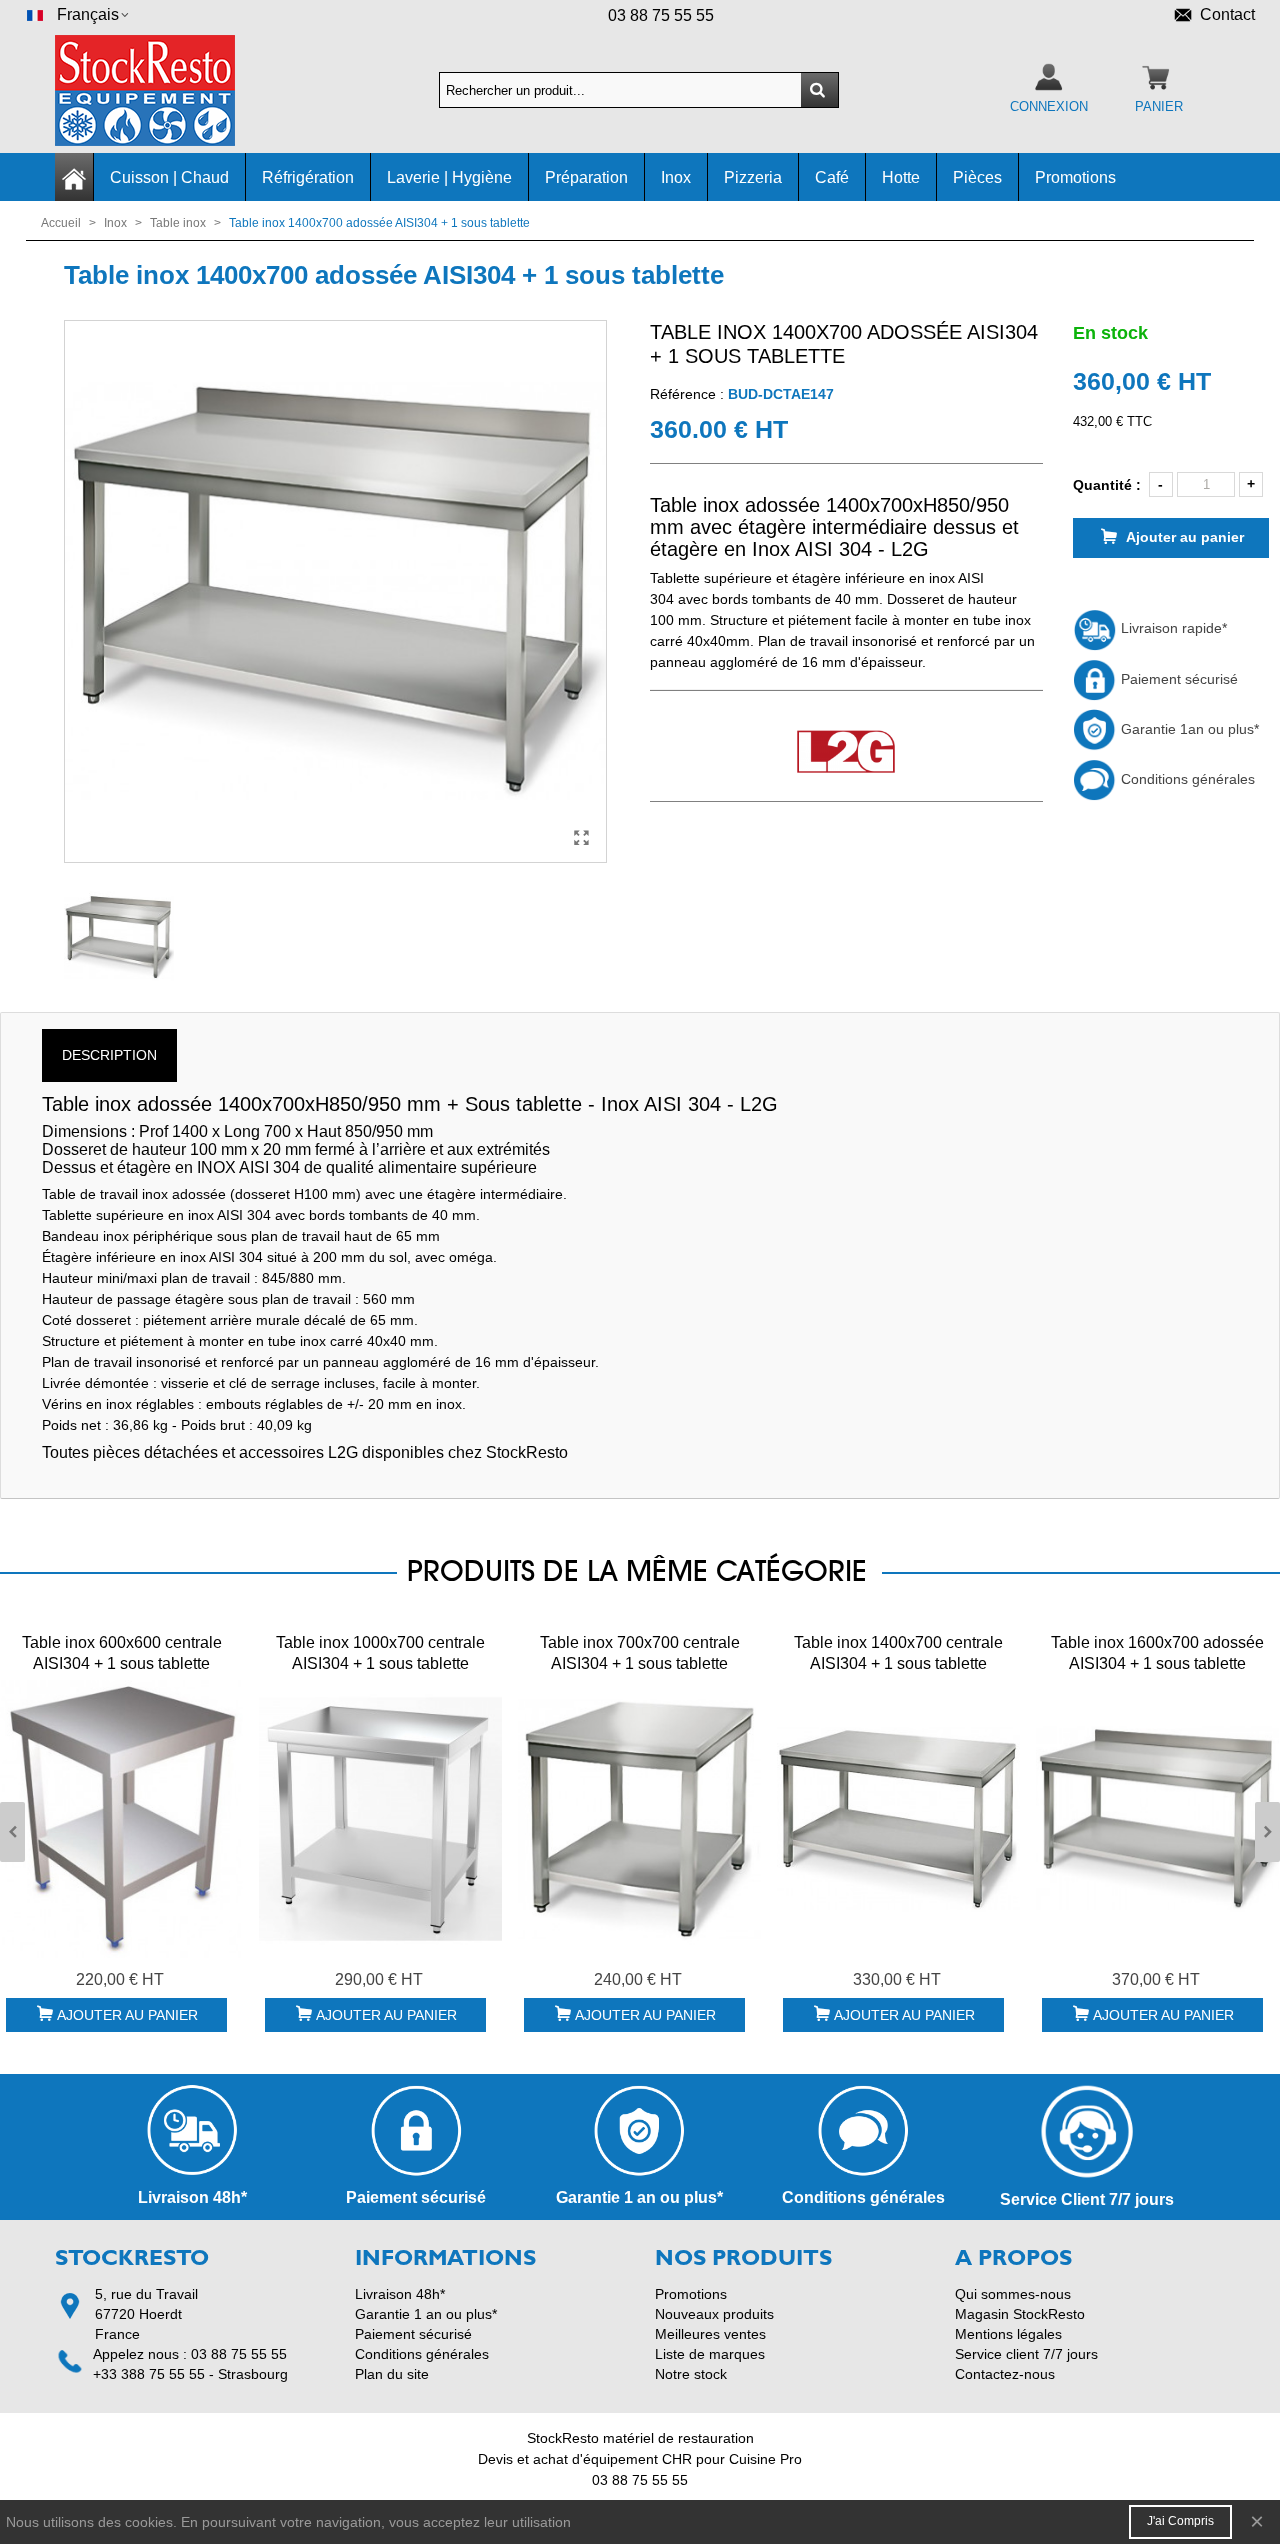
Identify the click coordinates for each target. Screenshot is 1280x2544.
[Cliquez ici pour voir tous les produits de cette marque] (846, 752)
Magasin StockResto (1020, 2314)
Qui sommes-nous (1013, 2294)
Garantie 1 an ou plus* (426, 2314)
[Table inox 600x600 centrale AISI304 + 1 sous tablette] (121, 1819)
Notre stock (691, 2374)
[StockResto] (165, 90)
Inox (676, 177)
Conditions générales (1186, 779)
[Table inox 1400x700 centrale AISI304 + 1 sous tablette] (898, 1819)
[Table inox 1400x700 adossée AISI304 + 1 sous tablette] (582, 838)
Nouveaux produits (714, 2314)
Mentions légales (1008, 2334)
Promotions (1075, 177)
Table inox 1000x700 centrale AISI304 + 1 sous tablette (380, 1653)
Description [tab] (109, 1055)
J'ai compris (1180, 2521)
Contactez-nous (1005, 2374)
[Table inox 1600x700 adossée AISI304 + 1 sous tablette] (1157, 1819)
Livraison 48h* (400, 2294)
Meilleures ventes (710, 2334)
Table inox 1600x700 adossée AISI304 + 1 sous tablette (1157, 1653)
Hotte (901, 177)
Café (832, 177)
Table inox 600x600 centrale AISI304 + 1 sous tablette (122, 1653)
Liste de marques (710, 2354)
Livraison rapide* (1172, 628)
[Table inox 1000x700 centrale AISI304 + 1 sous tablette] (380, 1819)
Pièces (977, 177)
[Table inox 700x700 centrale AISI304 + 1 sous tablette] (639, 1819)
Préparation (586, 177)
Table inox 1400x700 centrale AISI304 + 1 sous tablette (898, 1653)
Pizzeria (753, 177)
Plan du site (392, 2374)
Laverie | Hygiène (449, 177)
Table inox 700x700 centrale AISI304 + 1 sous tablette (640, 1653)
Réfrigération (308, 177)
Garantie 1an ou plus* (1188, 729)
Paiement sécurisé (1177, 679)
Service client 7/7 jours (1026, 2354)
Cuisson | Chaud (169, 177)
